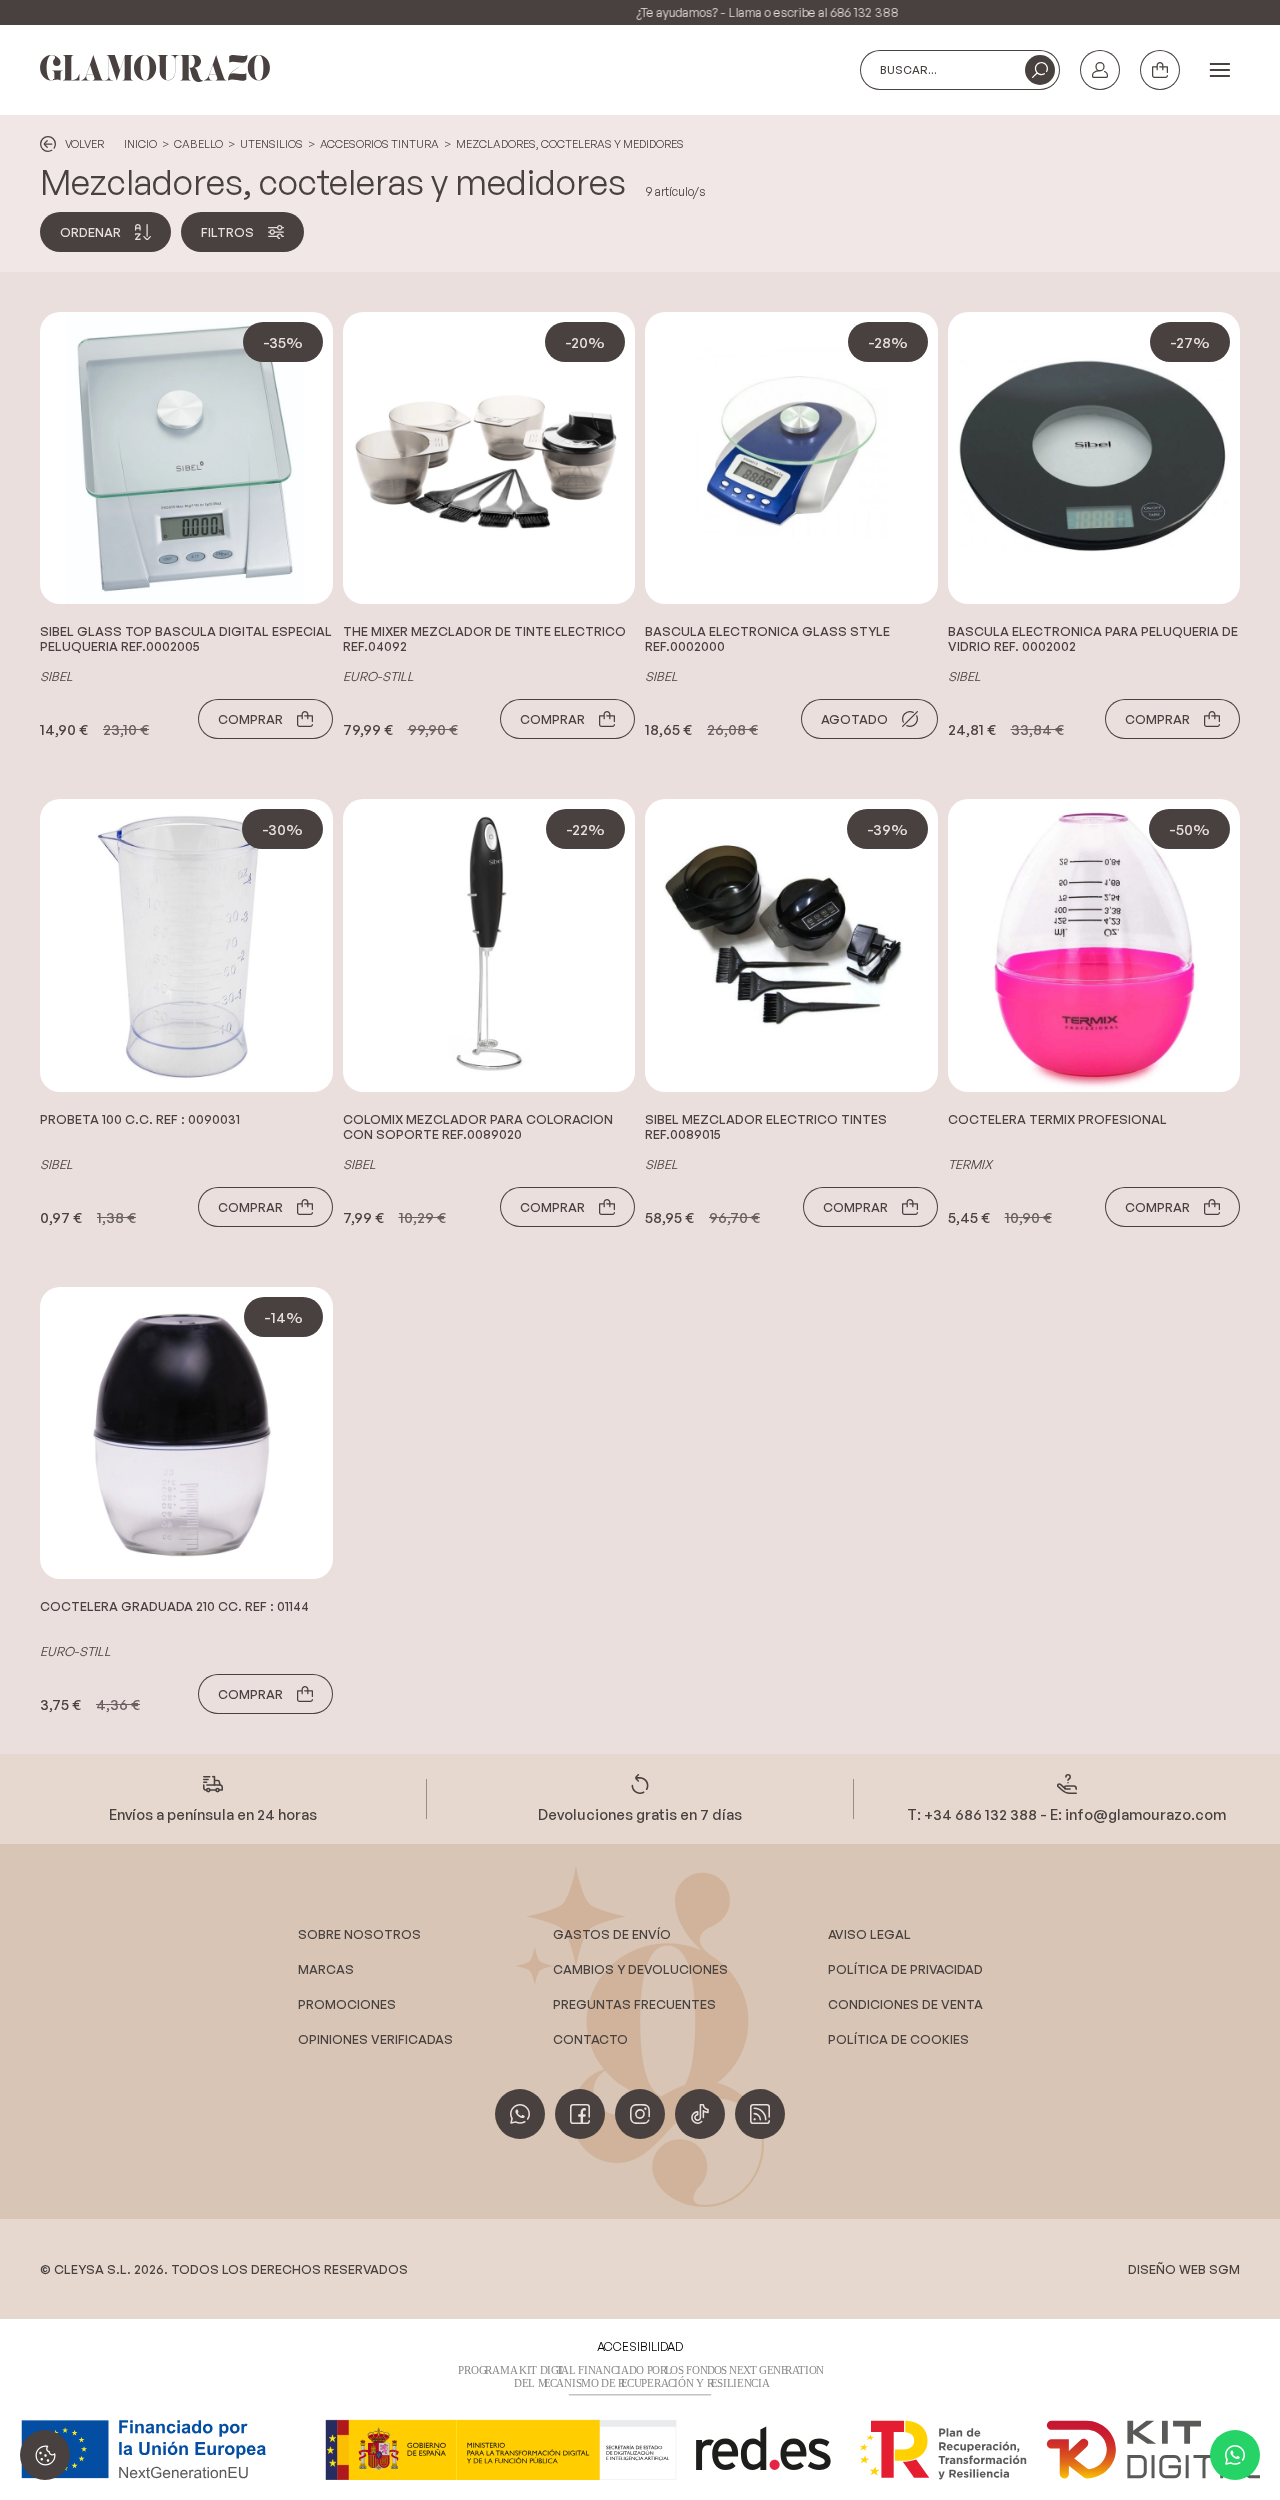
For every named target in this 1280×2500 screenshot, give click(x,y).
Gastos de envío (612, 1934)
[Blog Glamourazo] (760, 2114)
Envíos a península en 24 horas (213, 1814)
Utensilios (271, 144)
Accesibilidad (640, 2346)
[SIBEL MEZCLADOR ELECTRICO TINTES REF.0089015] (791, 945)
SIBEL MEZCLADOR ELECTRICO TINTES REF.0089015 (766, 1127)
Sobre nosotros (359, 1934)
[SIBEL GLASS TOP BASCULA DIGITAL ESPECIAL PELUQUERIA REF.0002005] (186, 458)
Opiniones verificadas (375, 2039)
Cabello (198, 144)
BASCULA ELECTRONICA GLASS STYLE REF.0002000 (767, 639)
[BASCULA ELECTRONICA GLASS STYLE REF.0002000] (791, 458)
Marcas (326, 1969)
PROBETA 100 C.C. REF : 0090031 (140, 1119)
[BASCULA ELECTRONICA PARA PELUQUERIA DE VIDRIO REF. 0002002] (1094, 458)
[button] (1040, 70)
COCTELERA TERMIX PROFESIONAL (1057, 1119)
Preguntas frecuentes (634, 2004)
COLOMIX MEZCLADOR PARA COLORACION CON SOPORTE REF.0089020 (478, 1127)
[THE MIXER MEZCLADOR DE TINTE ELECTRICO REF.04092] (489, 458)
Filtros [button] (227, 232)
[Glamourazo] (155, 69)
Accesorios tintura (379, 144)
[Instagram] (640, 2114)
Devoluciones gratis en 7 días (640, 1814)
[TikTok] (700, 2114)
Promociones (347, 2004)
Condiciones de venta (905, 2004)
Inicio (140, 144)
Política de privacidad (905, 1969)
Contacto (590, 2039)
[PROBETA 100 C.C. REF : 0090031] (186, 945)
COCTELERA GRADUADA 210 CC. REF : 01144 (174, 1606)
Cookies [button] (45, 2455)
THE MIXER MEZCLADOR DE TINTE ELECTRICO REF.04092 (484, 639)
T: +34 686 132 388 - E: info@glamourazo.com (1066, 1814)
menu (1220, 71)
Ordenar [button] (90, 232)
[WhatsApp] (1235, 2455)
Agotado (854, 719)
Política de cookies (898, 2039)
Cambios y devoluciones (640, 1969)
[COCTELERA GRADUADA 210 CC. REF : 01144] (186, 1433)
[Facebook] (580, 2114)
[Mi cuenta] (1100, 70)
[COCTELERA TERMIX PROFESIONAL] (1094, 945)
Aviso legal (869, 1934)
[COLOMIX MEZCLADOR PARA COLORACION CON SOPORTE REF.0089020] (489, 945)
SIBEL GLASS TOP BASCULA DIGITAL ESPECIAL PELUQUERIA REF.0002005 (186, 639)
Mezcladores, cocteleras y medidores (570, 144)
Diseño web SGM (1184, 2269)
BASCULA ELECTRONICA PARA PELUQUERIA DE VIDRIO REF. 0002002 (1093, 639)
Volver (84, 144)
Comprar (250, 719)
